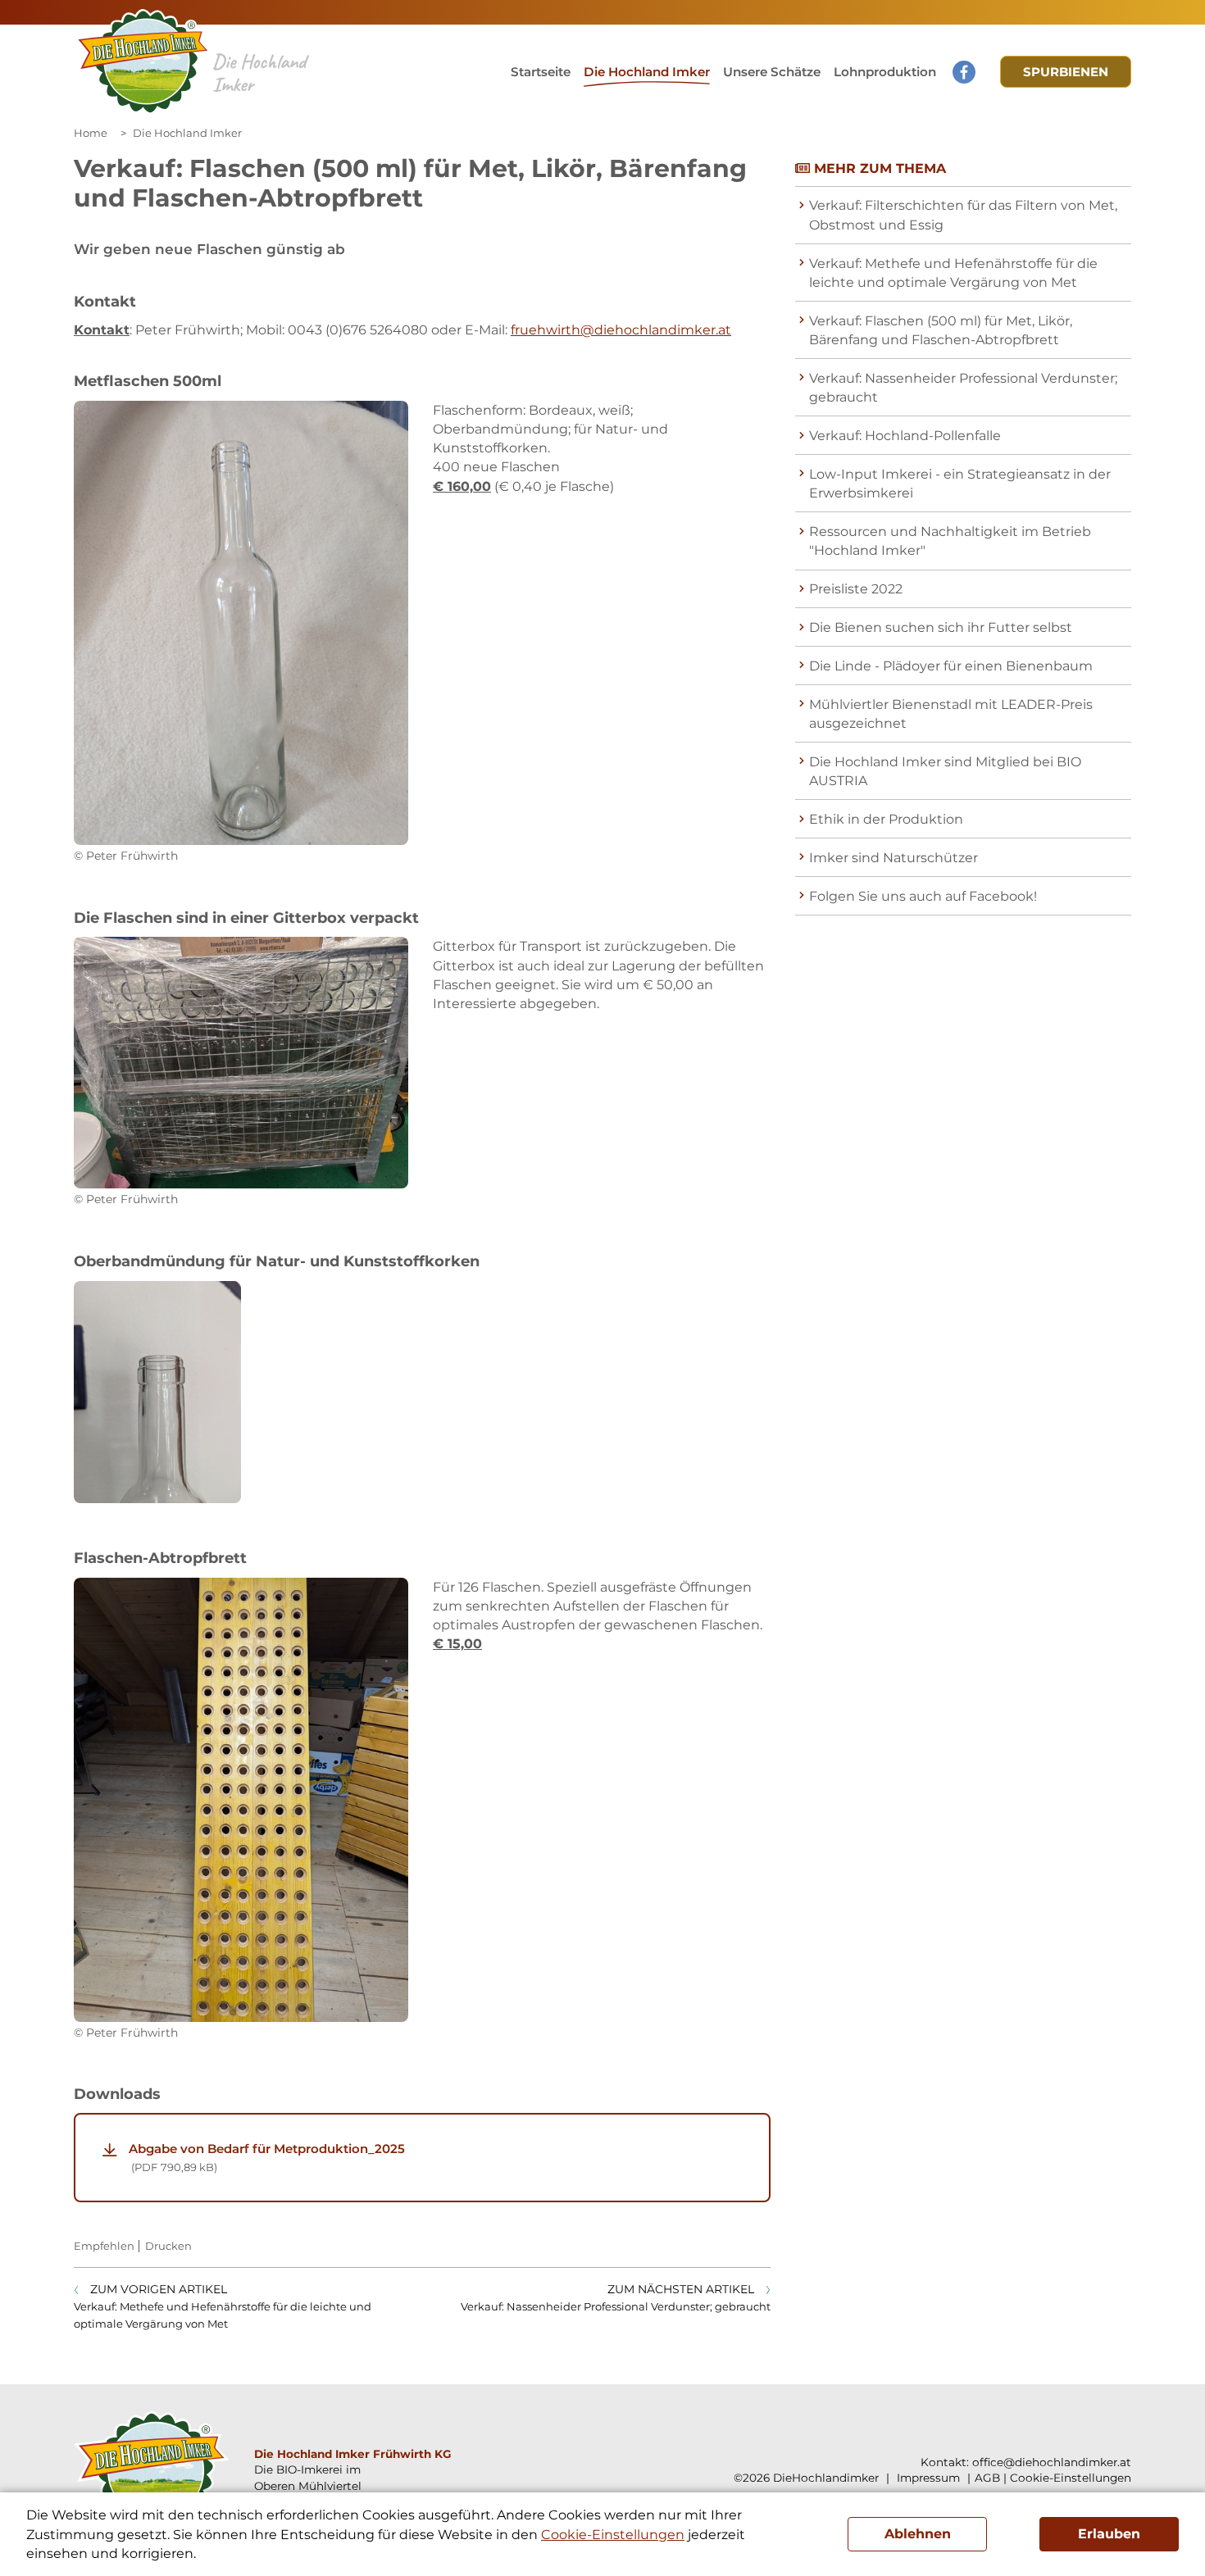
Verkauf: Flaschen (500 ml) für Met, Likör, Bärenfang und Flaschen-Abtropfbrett (941, 330)
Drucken (168, 2246)
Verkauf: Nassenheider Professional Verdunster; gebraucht (963, 388)
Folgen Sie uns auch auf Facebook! (923, 896)
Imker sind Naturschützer (894, 858)
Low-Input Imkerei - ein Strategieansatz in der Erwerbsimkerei (960, 484)
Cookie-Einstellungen (1071, 2478)
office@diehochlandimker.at (1052, 2462)
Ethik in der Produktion (886, 819)
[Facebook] (964, 72)
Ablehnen (918, 2534)
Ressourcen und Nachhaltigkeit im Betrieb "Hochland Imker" (950, 541)
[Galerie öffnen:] (241, 623)
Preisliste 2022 (856, 589)
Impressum (927, 2478)
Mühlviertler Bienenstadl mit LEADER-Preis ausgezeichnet (951, 714)
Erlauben (1109, 2534)
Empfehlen (104, 2246)
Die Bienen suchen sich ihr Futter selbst (941, 627)
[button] (772, 72)
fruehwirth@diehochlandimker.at (621, 330)
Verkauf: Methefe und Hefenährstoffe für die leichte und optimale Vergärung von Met (953, 273)
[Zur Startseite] (143, 62)
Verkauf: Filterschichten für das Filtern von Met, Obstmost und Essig (963, 215)
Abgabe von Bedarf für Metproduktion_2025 (267, 2157)
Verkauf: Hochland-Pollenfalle (905, 436)
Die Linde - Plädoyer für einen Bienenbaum (951, 666)
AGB (987, 2478)
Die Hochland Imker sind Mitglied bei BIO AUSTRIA (945, 771)
